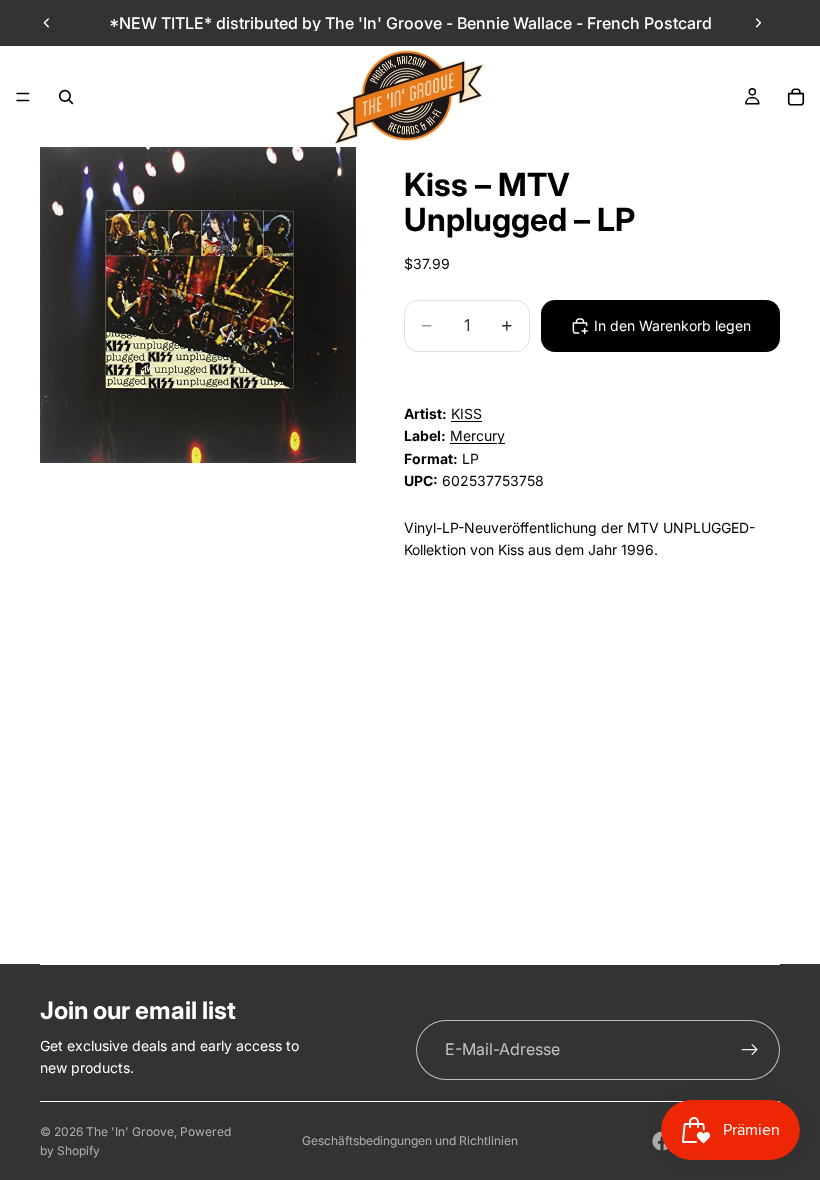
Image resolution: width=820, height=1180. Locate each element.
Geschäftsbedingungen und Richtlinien (410, 1140)
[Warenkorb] (796, 97)
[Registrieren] (750, 1050)
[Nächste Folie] (758, 23)
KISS (466, 413)
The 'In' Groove (130, 1131)
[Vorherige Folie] (47, 23)
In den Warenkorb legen (672, 325)
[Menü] (23, 97)
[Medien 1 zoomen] (198, 305)
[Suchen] (66, 97)
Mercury (477, 435)
